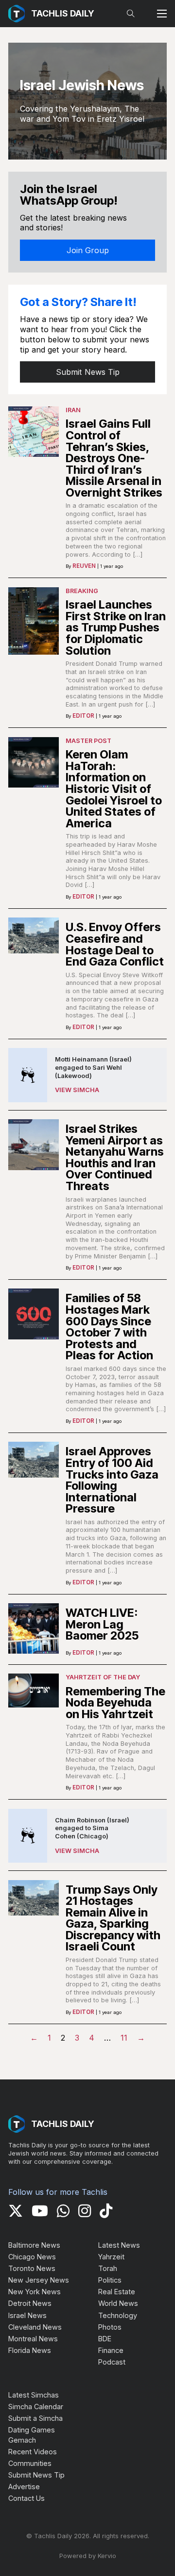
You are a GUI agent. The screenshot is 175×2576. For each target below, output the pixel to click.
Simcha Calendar (36, 2407)
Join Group (88, 250)
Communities (30, 2463)
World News (118, 2303)
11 (124, 2038)
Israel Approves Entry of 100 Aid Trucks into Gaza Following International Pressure (112, 1480)
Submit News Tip (88, 372)
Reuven (84, 566)
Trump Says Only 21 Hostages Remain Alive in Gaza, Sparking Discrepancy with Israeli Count (113, 1918)
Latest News (119, 2245)
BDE (105, 2339)
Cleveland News (35, 2327)
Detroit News (30, 2303)
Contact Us (26, 2498)
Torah (108, 2268)
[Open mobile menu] (162, 14)
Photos (110, 2327)
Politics (110, 2280)
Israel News (27, 2315)
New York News (35, 2292)
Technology (118, 2315)
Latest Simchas (34, 2395)
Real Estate (117, 2292)
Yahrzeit (111, 2257)
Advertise (24, 2487)
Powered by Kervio (88, 2556)
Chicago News (32, 2257)
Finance (111, 2350)
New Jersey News (39, 2280)
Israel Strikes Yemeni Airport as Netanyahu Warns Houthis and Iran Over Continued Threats (115, 1157)
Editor (83, 716)
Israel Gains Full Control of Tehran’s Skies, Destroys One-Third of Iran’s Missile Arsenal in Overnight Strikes (114, 458)
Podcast (112, 2362)
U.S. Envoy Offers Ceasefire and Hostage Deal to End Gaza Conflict (115, 944)
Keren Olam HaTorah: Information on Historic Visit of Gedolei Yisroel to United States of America (114, 789)
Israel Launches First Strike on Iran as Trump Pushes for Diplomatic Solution (116, 627)
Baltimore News (34, 2245)
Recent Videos (33, 2452)
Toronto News (32, 2268)
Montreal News (33, 2339)
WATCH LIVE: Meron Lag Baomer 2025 (102, 1624)
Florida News (30, 2350)
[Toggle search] (131, 14)
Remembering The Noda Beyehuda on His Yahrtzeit (115, 1703)
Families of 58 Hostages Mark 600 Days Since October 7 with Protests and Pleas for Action (109, 1327)
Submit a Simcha (35, 2418)
